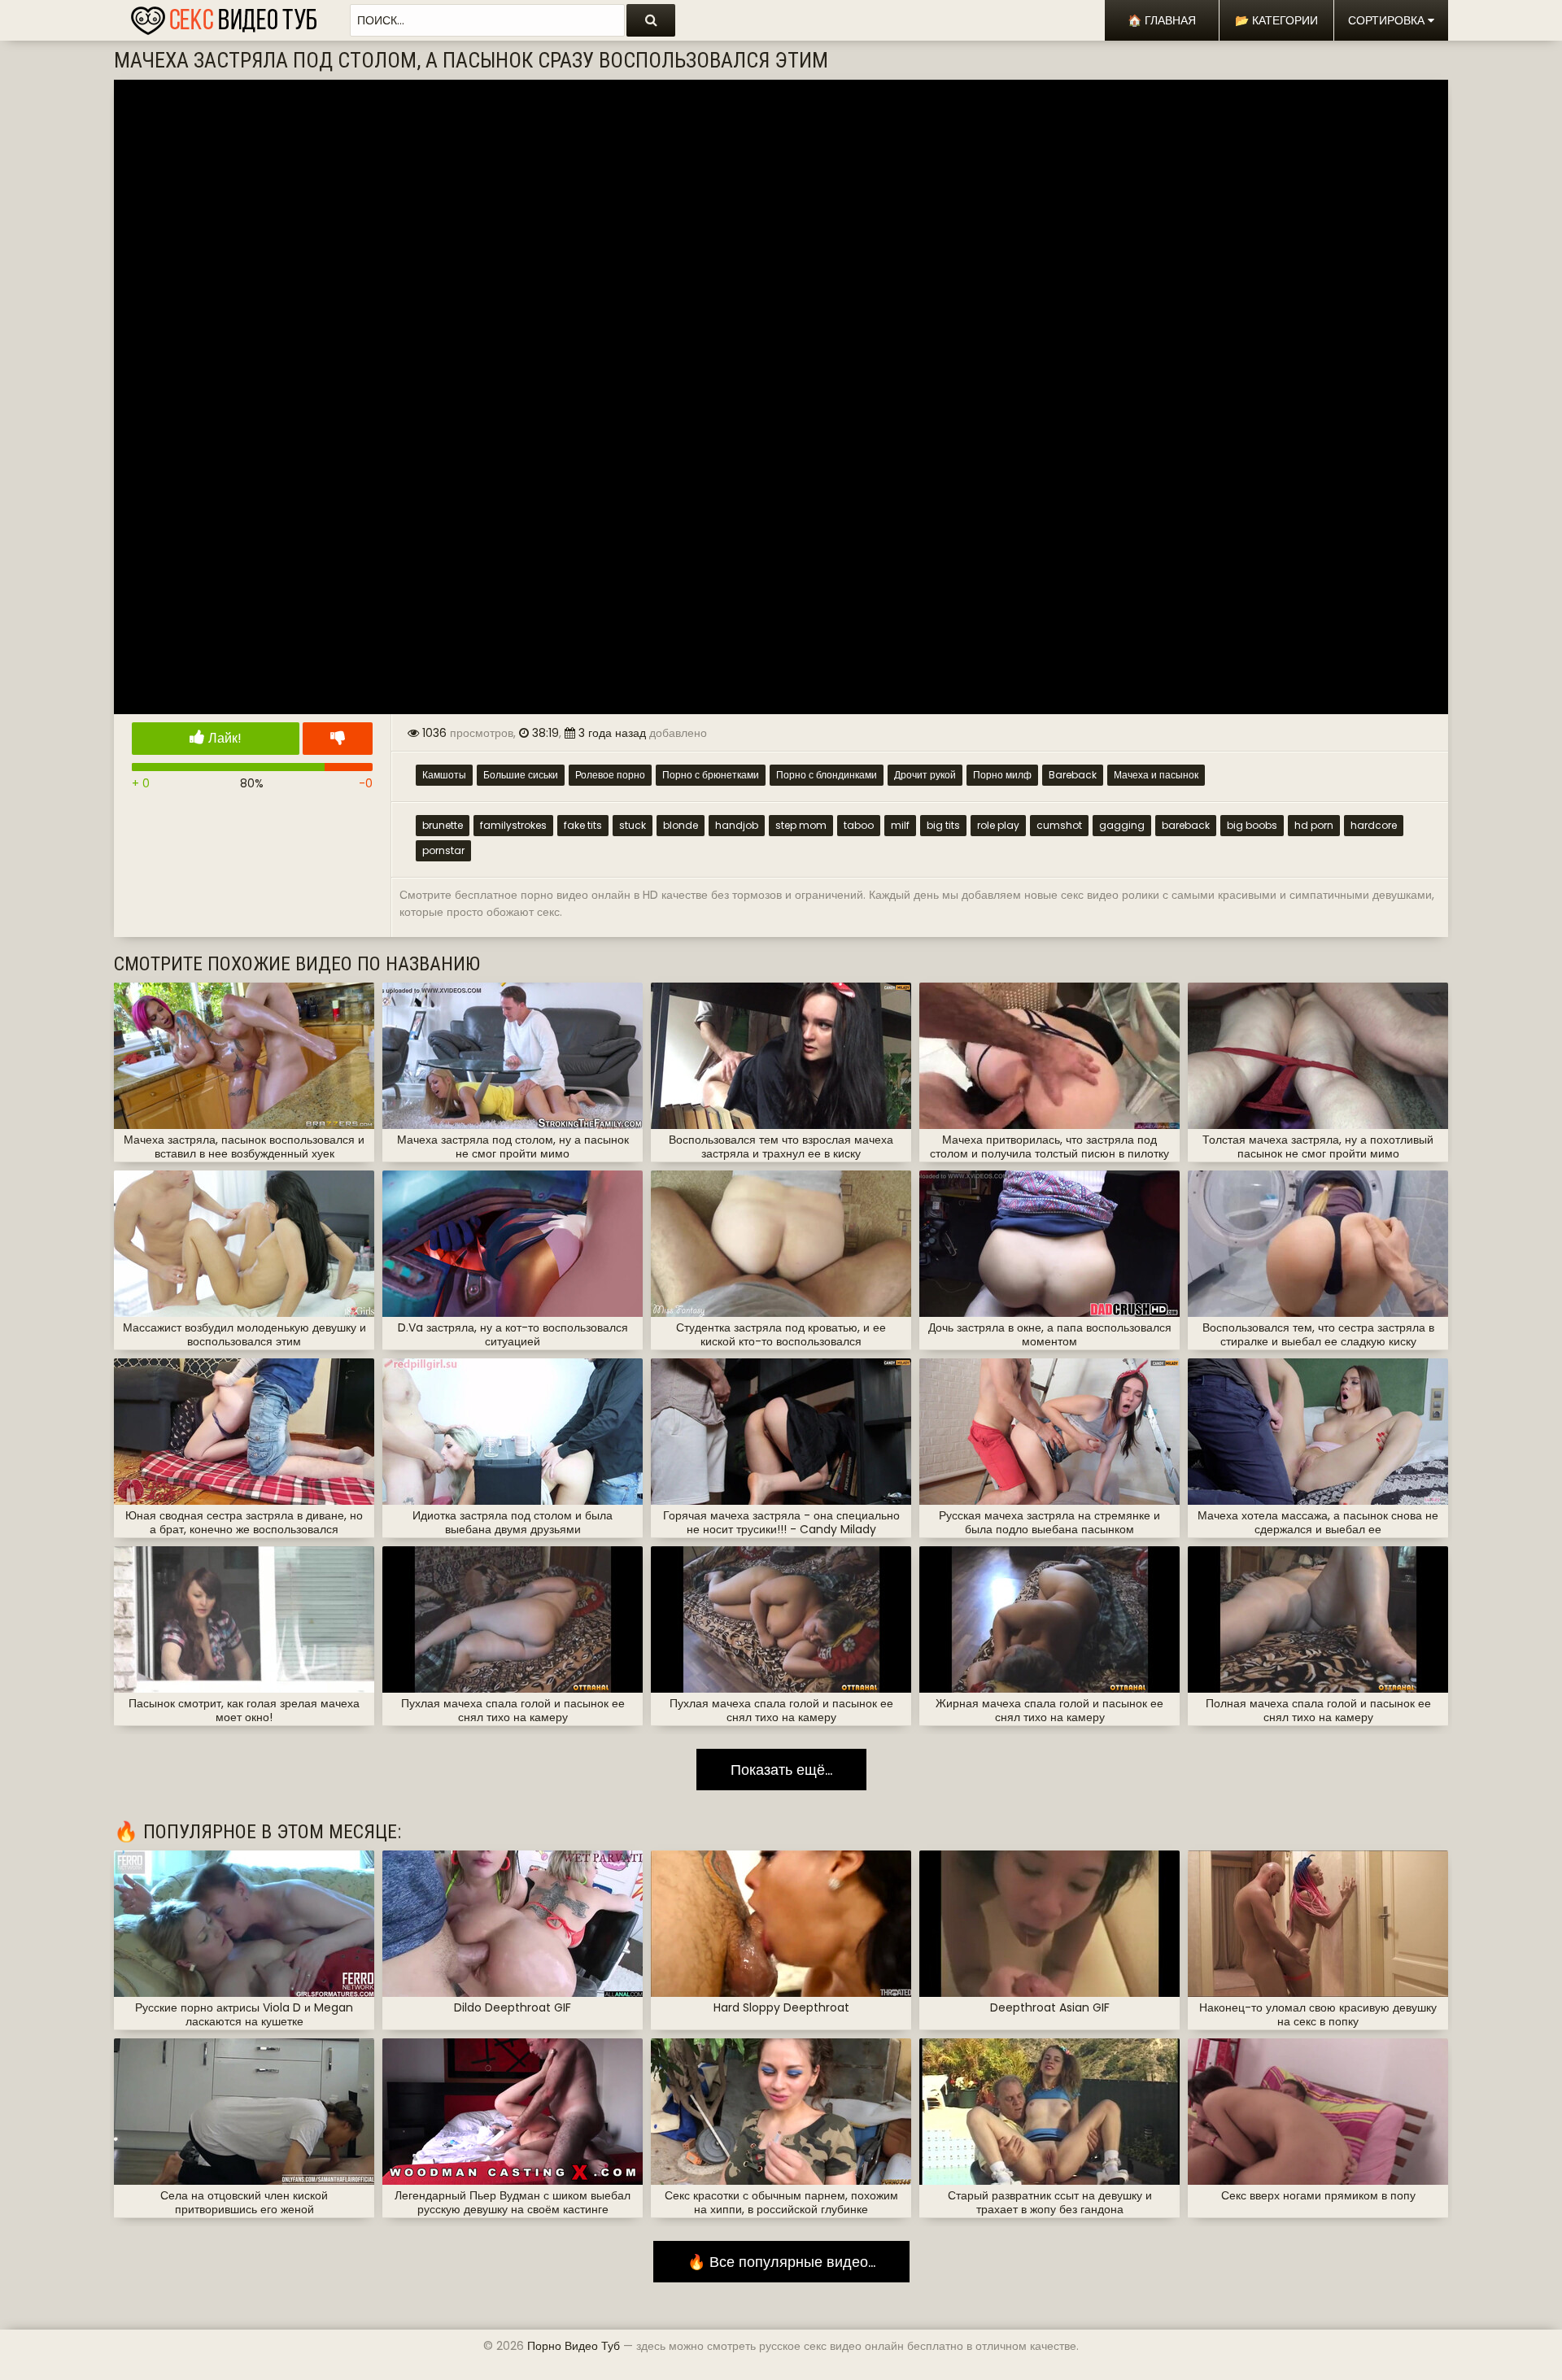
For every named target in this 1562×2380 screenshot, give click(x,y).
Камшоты (444, 775)
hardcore (1374, 825)
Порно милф (1002, 775)
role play (998, 825)
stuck (633, 825)
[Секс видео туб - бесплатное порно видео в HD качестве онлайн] (224, 16)
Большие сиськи (521, 775)
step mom (801, 825)
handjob (737, 825)
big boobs (1252, 825)
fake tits (583, 825)
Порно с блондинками (827, 775)
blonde (681, 825)
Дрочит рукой (925, 775)
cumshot (1059, 825)
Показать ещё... (781, 1770)
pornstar (443, 850)
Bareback (1073, 775)
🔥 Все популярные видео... (781, 2262)
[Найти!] (651, 20)
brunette (443, 825)
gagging (1122, 825)
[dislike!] (338, 739)
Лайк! (223, 738)
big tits (943, 825)
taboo (859, 825)
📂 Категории (1276, 20)
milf (900, 825)
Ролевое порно (610, 775)
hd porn (1314, 825)
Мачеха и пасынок (1156, 775)
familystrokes (513, 825)
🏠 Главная (1162, 20)
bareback (1186, 825)
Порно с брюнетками (711, 775)
